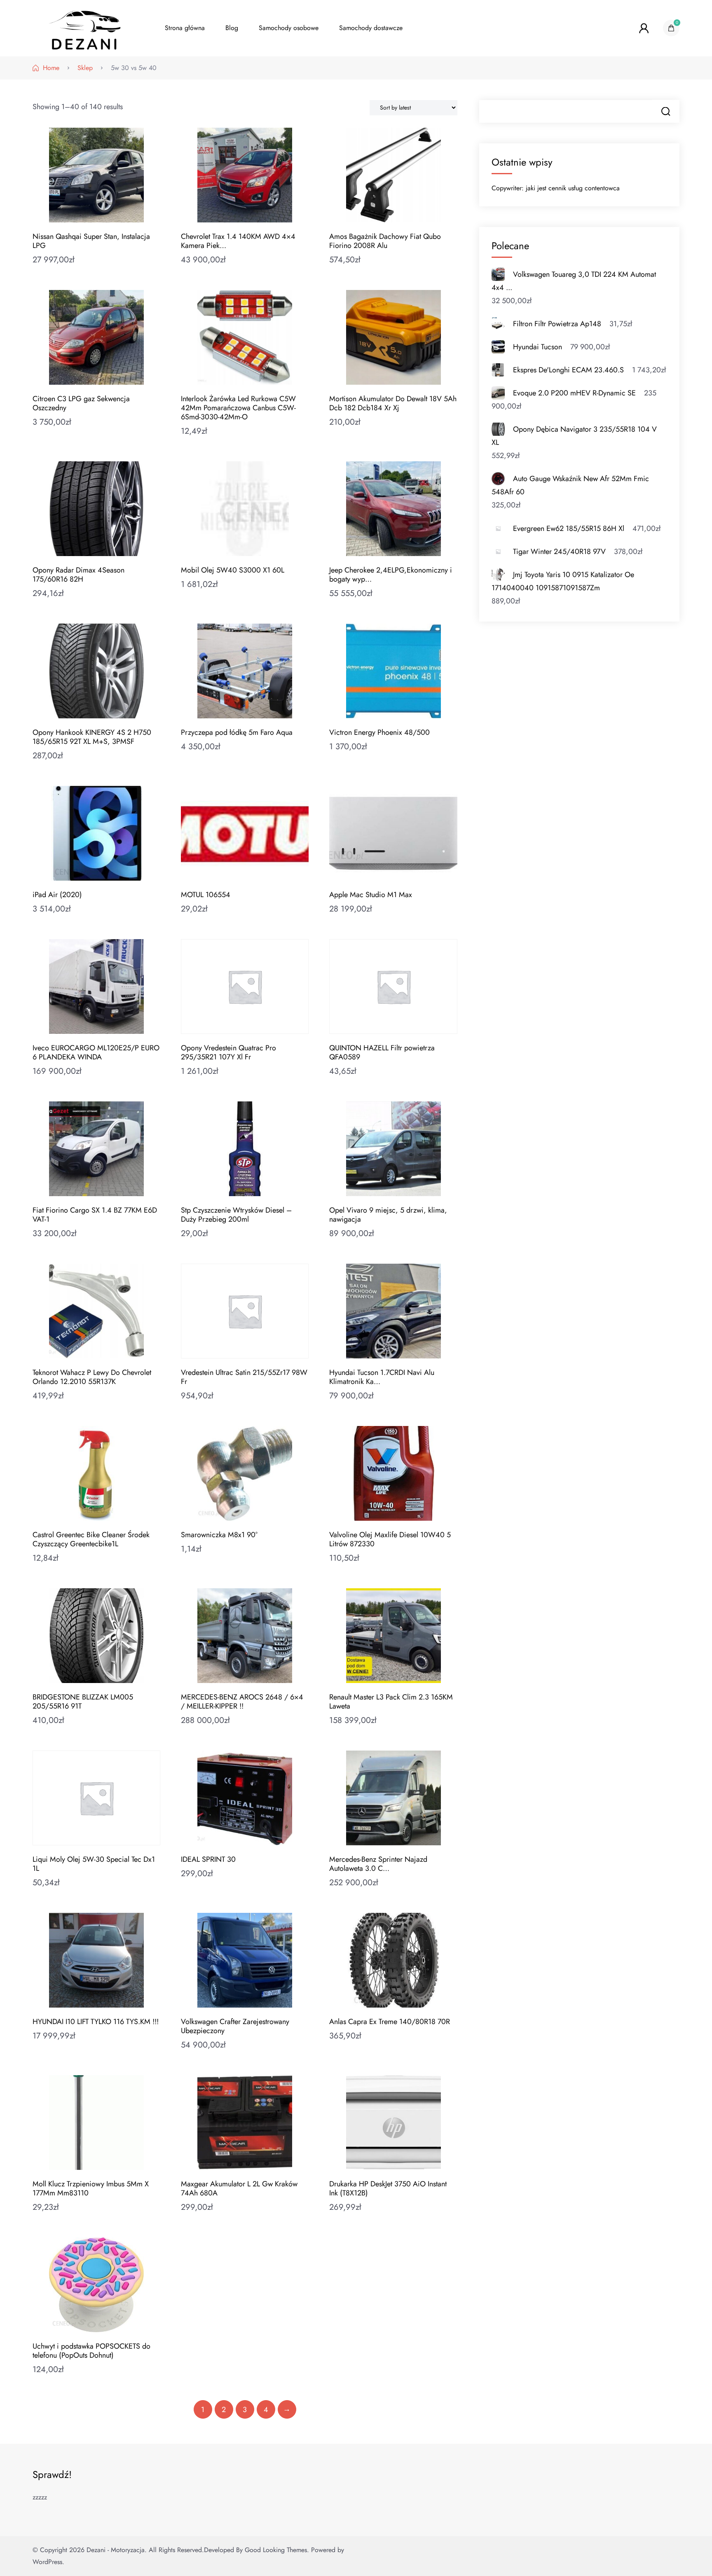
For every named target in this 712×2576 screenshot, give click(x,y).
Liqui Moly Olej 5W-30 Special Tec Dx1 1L (94, 1864)
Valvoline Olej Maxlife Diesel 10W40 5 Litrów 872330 (390, 1539)
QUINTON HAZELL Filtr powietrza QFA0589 (382, 1052)
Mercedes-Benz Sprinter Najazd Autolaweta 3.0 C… (378, 1864)
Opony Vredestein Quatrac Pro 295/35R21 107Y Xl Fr (228, 1052)
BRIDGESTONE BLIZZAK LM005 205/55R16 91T (83, 1702)
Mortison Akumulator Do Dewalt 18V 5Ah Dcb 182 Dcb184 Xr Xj (393, 403)
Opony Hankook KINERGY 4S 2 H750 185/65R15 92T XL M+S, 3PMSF (92, 737)
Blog (232, 28)
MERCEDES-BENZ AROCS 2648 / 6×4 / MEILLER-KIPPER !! (242, 1702)
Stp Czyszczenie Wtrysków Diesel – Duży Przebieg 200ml (236, 1215)
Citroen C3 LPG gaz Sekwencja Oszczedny (81, 403)
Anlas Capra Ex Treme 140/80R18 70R (390, 2022)
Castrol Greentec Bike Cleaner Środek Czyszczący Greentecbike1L (91, 1539)
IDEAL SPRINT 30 (208, 1859)
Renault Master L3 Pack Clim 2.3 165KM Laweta (391, 1702)
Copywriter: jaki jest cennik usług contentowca (556, 188)
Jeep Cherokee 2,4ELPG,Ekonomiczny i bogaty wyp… (391, 575)
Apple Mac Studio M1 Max (371, 895)
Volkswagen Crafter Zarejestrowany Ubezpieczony (235, 2026)
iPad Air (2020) (57, 895)
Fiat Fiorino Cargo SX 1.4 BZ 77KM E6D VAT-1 (95, 1215)
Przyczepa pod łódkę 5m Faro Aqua (237, 732)
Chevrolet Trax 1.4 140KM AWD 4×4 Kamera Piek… (238, 241)
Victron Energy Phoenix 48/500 (379, 732)
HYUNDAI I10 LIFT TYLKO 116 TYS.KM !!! (96, 2022)
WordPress (47, 2562)
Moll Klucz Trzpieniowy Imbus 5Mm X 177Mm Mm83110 (91, 2188)
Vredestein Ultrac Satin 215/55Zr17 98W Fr (244, 1377)
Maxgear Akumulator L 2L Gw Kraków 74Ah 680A (239, 2188)
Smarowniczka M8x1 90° (219, 1535)
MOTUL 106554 (206, 895)
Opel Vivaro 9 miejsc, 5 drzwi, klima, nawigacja (388, 1215)
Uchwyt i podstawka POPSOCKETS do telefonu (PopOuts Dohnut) (91, 2351)
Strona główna (185, 28)
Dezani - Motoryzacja (116, 2550)
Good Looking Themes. (277, 2550)
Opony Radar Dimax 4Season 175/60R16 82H (78, 575)
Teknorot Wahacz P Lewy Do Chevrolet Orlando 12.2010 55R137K (92, 1377)
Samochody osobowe (289, 28)
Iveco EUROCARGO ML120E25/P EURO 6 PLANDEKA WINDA (96, 1052)
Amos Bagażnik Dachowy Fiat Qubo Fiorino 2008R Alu (385, 241)
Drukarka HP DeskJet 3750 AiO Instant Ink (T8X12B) (388, 2188)
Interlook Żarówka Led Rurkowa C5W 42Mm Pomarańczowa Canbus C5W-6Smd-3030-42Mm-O (238, 408)
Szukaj (666, 111)
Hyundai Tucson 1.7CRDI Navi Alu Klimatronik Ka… (382, 1377)
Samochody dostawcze (371, 28)
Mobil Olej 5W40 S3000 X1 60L (233, 570)
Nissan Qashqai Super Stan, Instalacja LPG (91, 241)
